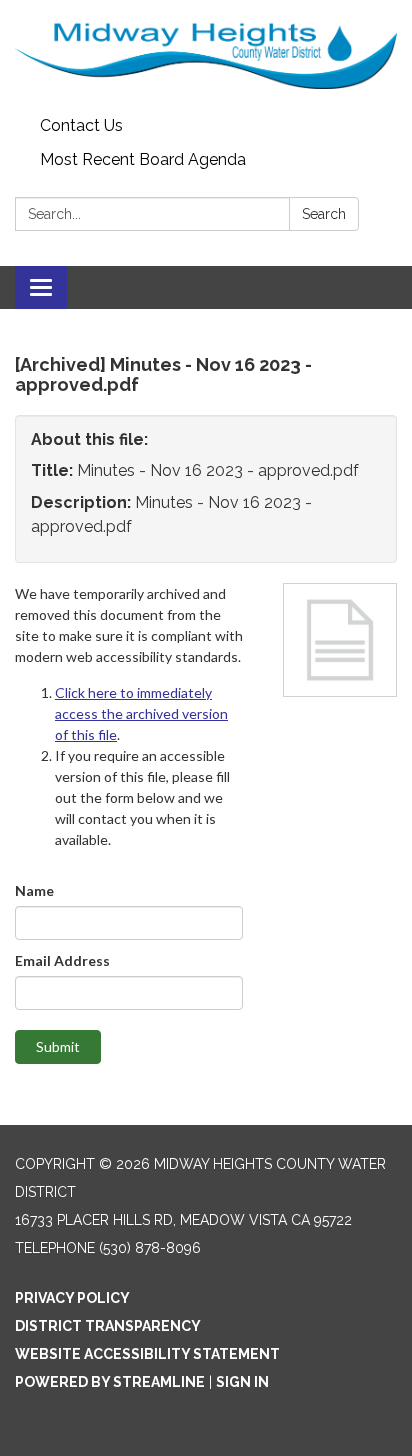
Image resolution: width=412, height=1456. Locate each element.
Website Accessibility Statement (147, 1354)
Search (324, 214)
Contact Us (81, 125)
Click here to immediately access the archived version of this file (141, 713)
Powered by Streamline (110, 1382)
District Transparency (108, 1326)
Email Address (62, 960)
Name (34, 890)
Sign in (242, 1382)
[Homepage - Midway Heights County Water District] (206, 54)
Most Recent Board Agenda (143, 159)
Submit (58, 1046)
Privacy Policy (72, 1298)
